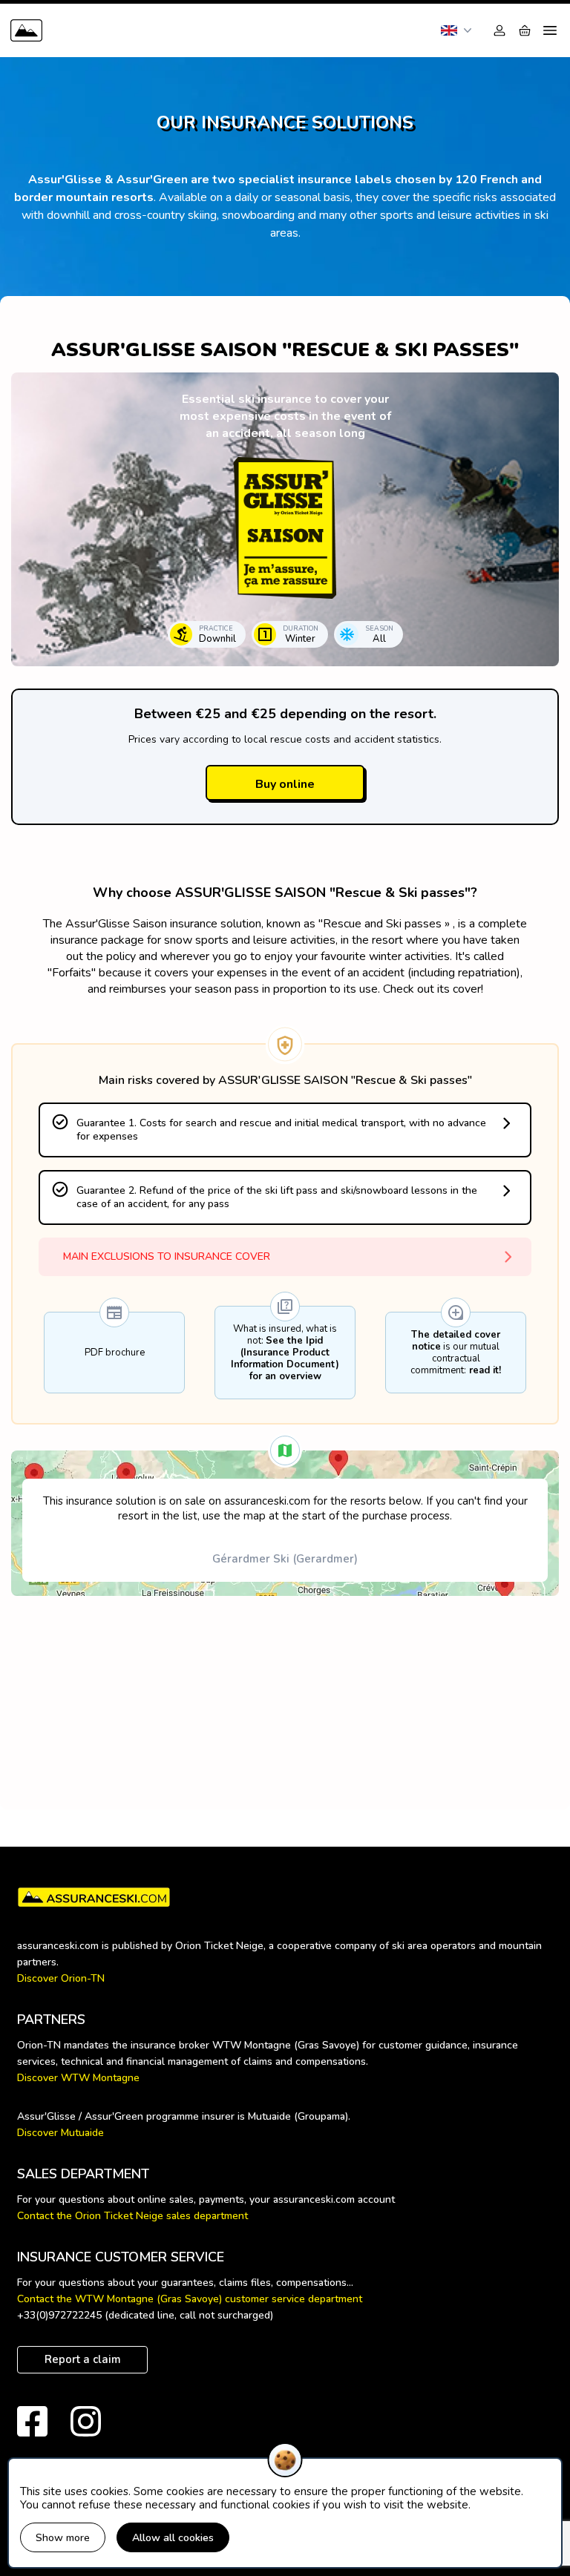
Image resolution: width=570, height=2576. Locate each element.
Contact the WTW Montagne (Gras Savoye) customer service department (190, 2299)
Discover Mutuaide (60, 2133)
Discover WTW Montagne (78, 2078)
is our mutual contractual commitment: (456, 1353)
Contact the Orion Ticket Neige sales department (132, 2216)
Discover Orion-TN (61, 1978)
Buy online (285, 784)
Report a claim (83, 2359)
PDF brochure (115, 1353)
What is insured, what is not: (285, 1353)
